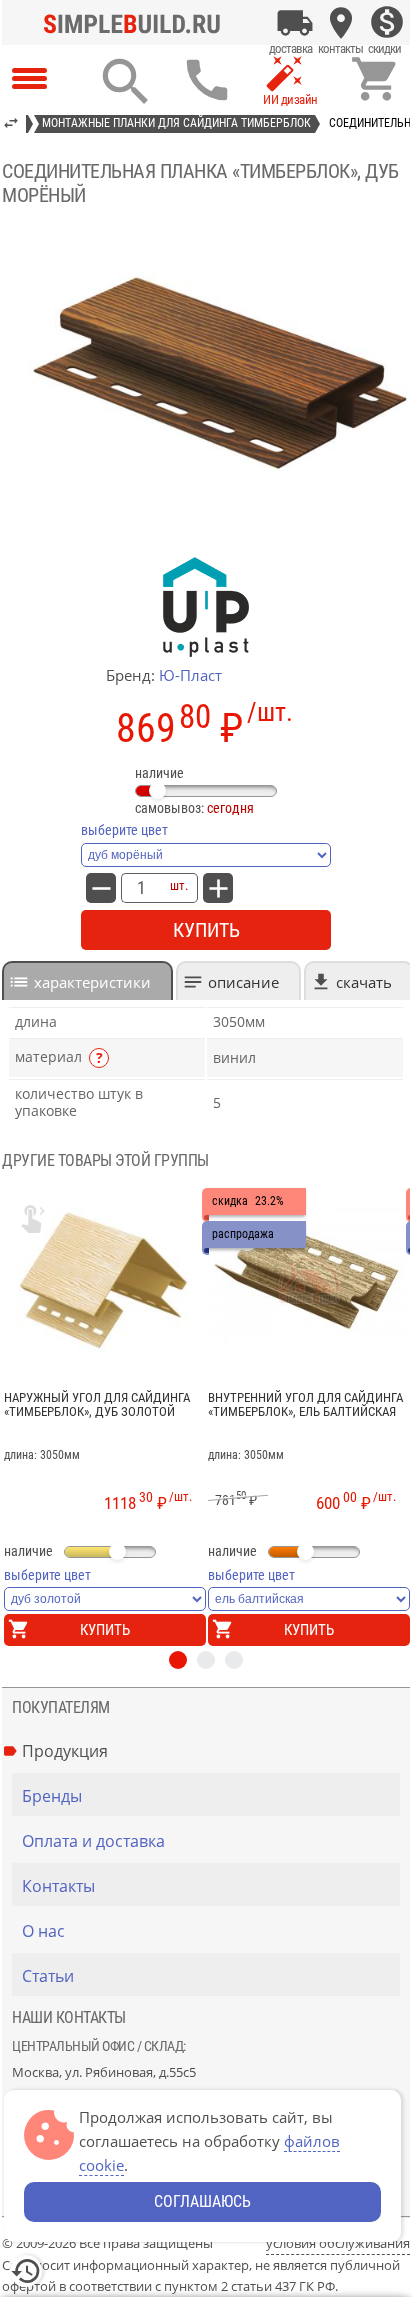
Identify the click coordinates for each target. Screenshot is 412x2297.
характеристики (92, 982)
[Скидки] (387, 23)
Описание (243, 982)
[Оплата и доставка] (295, 23)
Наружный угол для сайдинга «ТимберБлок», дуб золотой (97, 1405)
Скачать (364, 982)
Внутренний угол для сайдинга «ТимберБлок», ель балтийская (305, 1405)
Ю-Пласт (190, 675)
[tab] (87, 980)
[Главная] (137, 23)
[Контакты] (341, 23)
